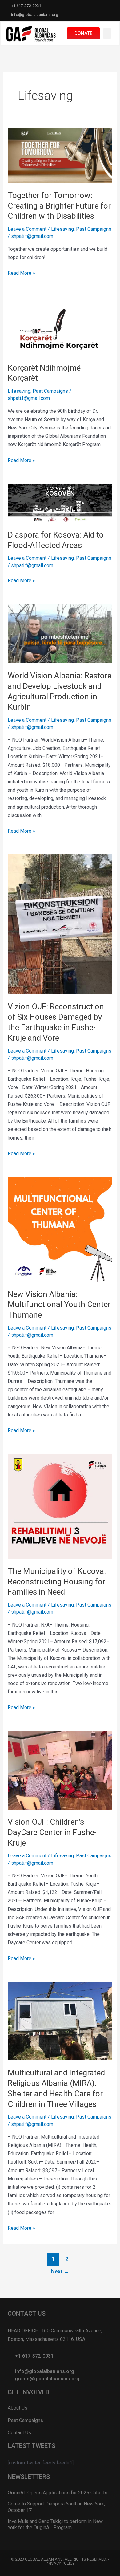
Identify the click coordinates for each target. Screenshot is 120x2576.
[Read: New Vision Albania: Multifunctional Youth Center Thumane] (60, 1229)
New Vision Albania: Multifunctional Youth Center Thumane (59, 1305)
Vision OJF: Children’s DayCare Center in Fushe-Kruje (52, 1832)
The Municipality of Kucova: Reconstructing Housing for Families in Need (57, 1582)
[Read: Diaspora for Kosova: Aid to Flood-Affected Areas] (60, 503)
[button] (107, 33)
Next (60, 2271)
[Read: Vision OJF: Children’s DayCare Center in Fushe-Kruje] (60, 1770)
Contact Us (19, 2433)
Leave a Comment (27, 229)
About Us (18, 2408)
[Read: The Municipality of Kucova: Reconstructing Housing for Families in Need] (60, 1506)
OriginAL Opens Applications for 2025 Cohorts (58, 2493)
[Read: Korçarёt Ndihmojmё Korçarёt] (60, 325)
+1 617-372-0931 (26, 6)
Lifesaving (62, 229)
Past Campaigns (94, 229)
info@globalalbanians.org (35, 15)
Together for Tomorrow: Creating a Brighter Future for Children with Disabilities (59, 206)
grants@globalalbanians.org (47, 2379)
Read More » (21, 272)
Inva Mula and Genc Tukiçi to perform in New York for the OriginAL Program (55, 2525)
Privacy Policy (60, 2563)
